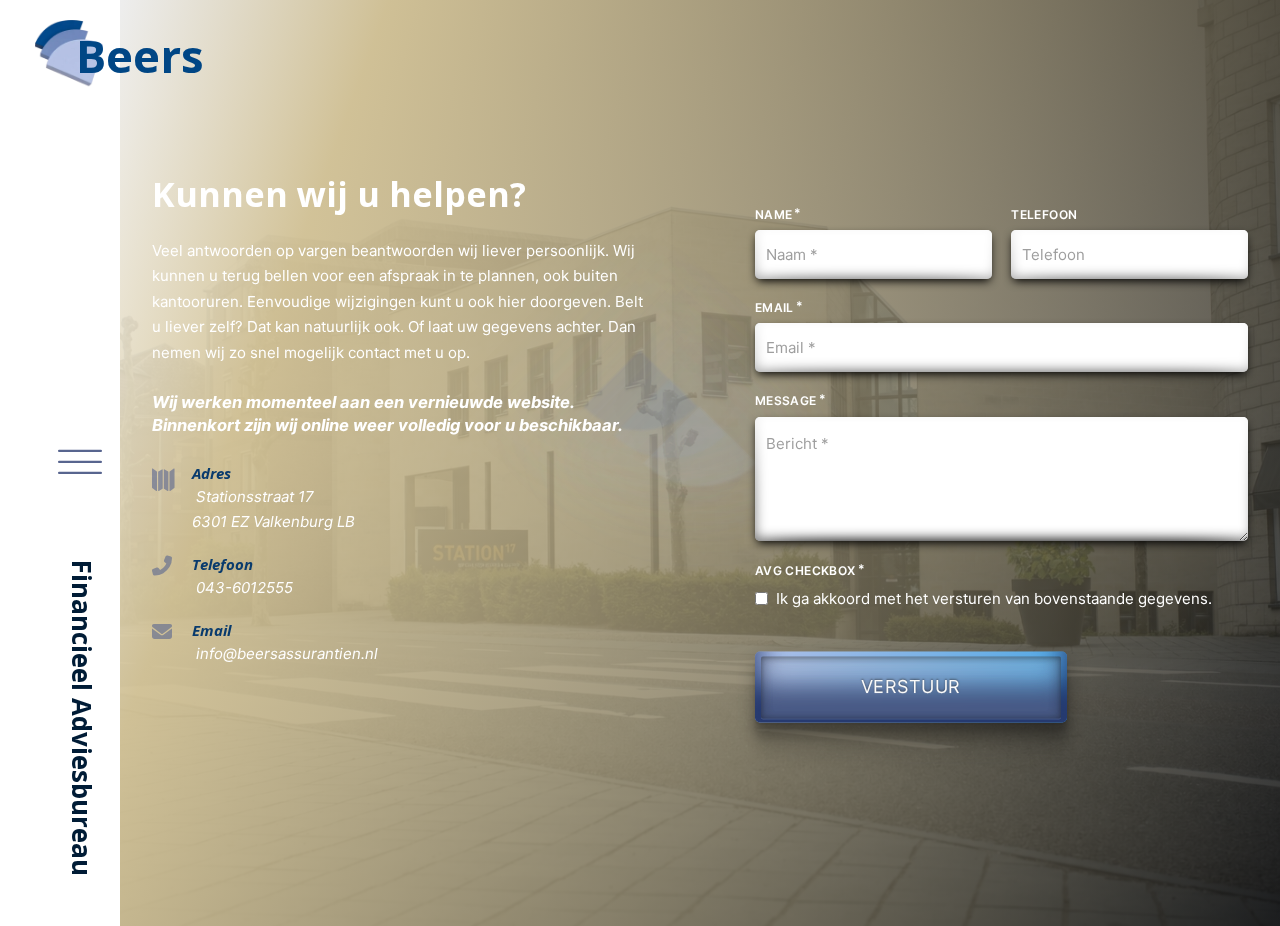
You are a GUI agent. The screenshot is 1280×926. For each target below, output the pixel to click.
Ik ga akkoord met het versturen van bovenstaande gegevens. (994, 598)
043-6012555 (242, 587)
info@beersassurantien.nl (285, 653)
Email (774, 307)
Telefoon (1044, 214)
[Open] (80, 463)
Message (786, 400)
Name (774, 214)
